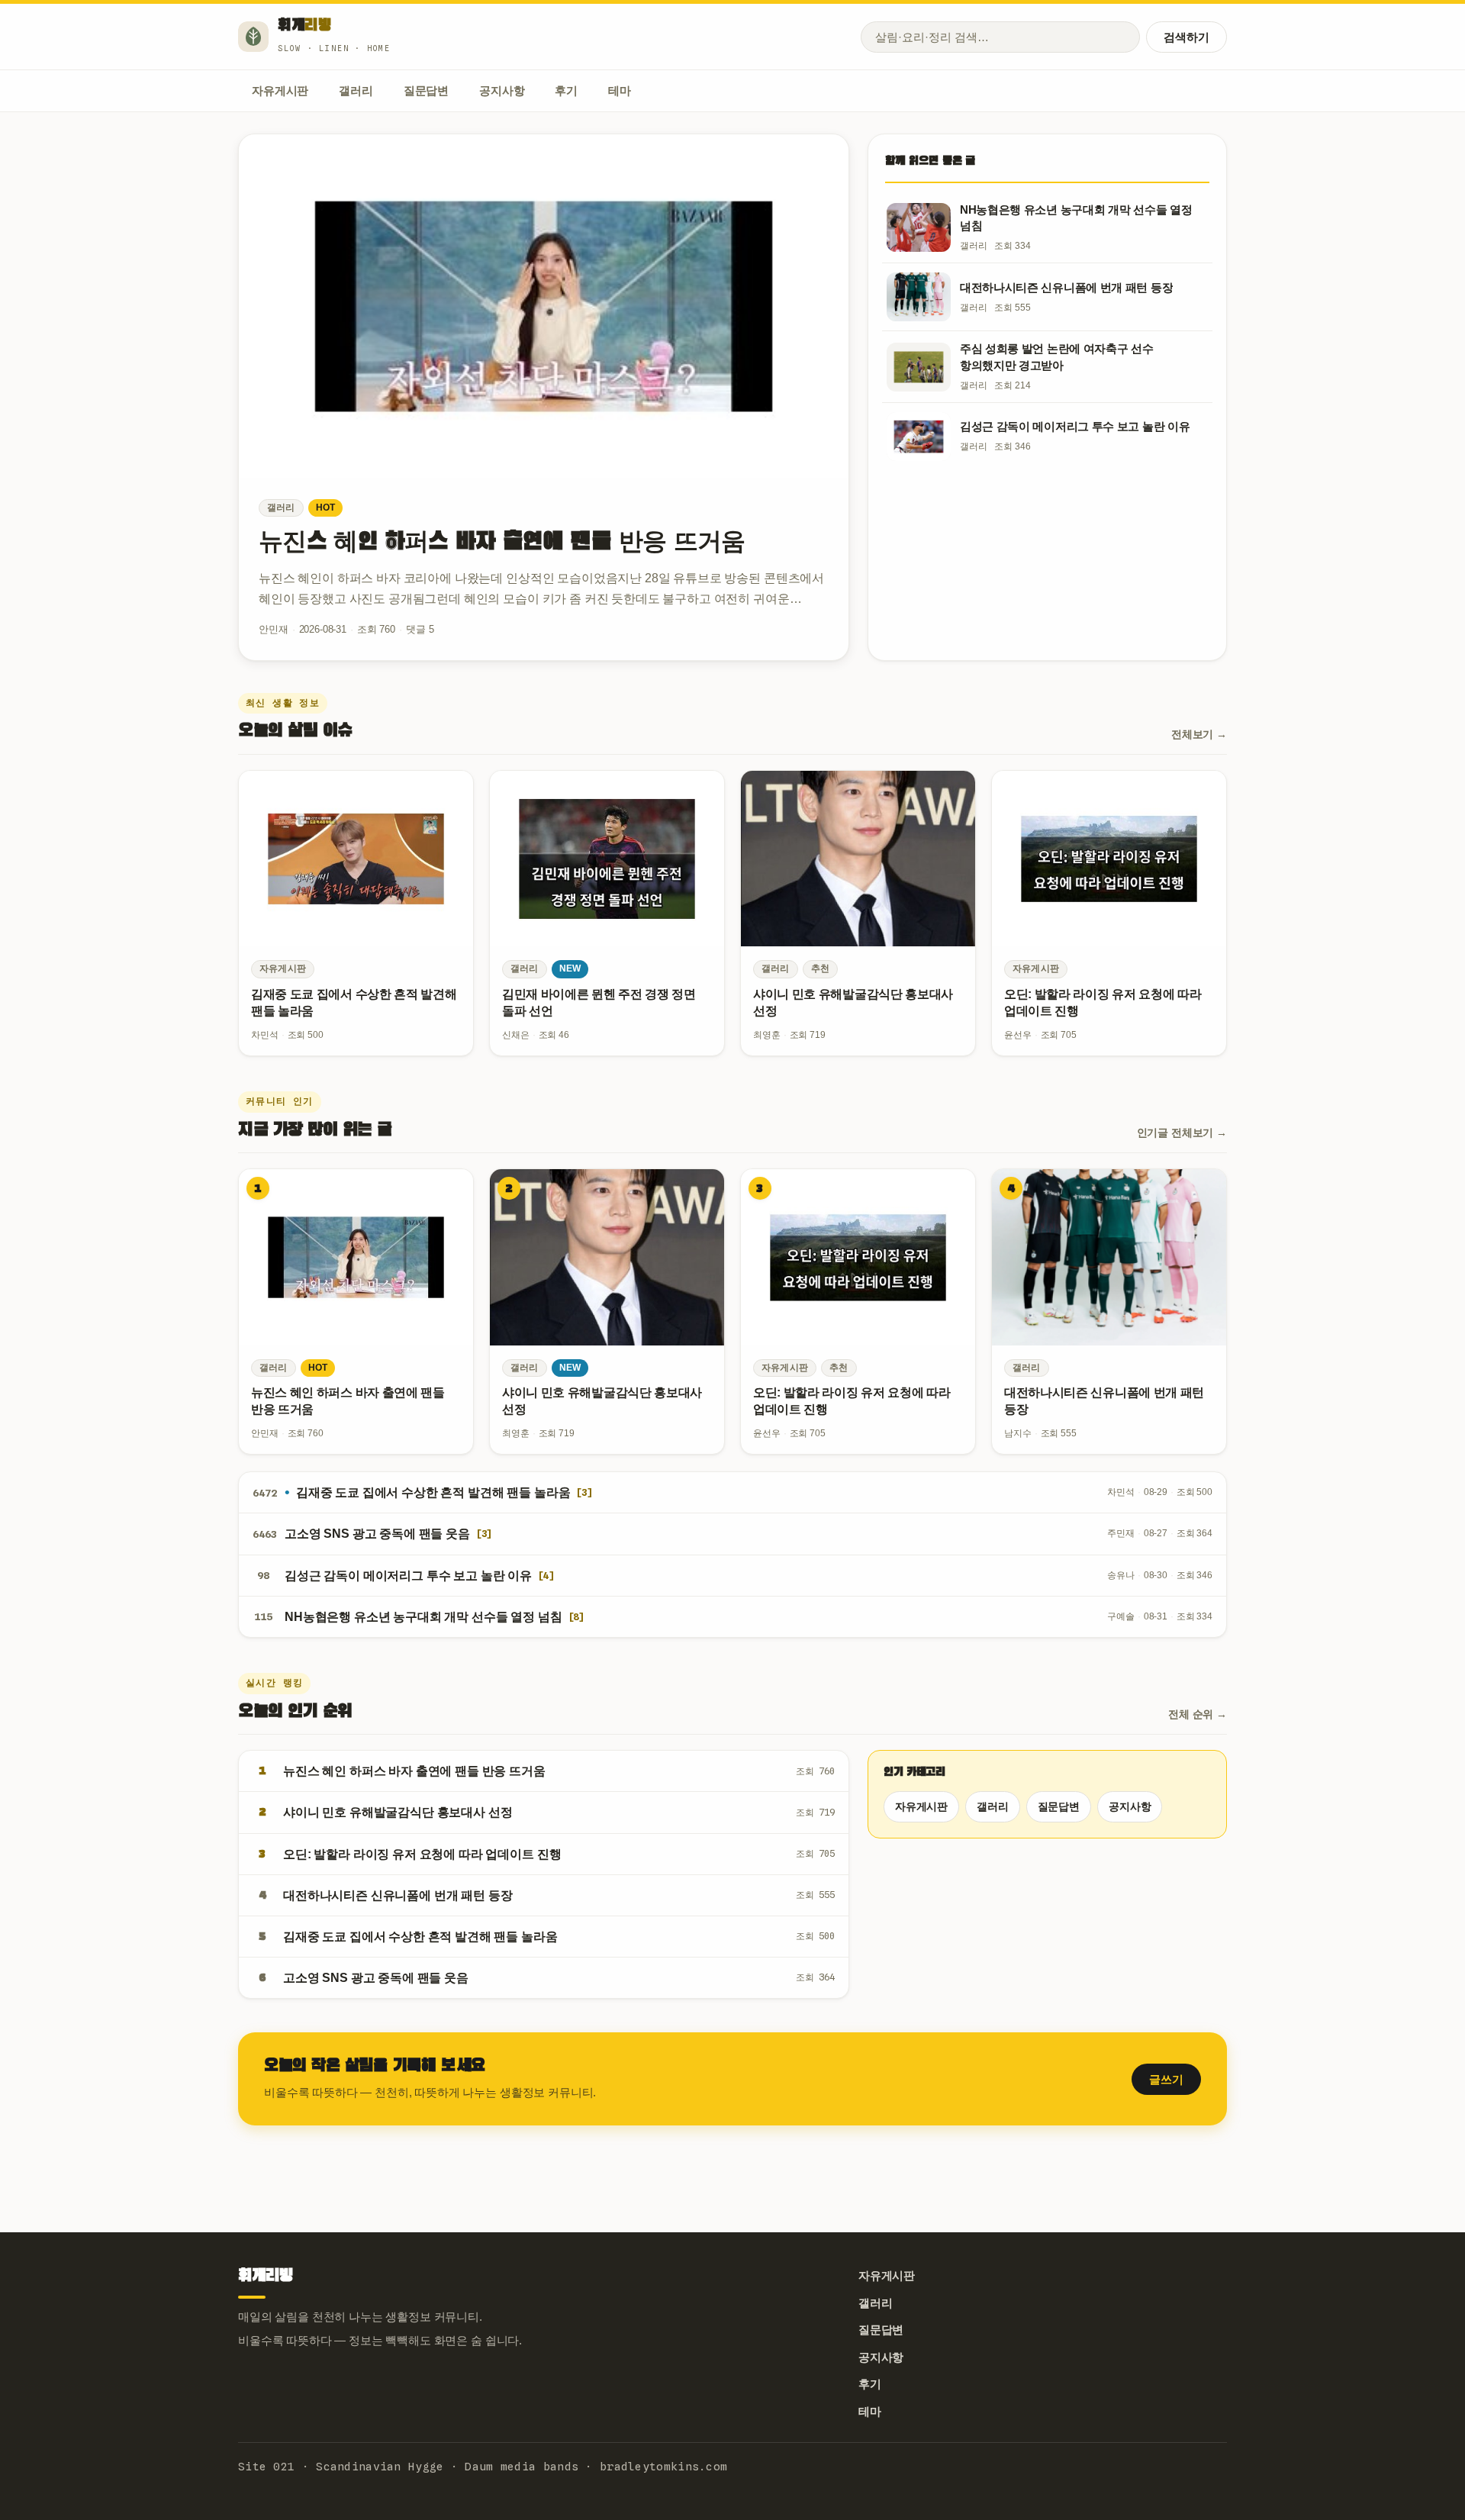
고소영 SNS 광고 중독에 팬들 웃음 (377, 1534)
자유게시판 (280, 90)
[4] (546, 1576)
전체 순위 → (1198, 1714)
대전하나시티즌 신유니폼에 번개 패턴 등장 (398, 1895)
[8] (576, 1617)
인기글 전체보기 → (1182, 1133)
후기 (566, 90)
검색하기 (1186, 37)
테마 (620, 90)
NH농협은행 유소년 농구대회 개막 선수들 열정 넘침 (423, 1617)
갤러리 (356, 90)
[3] (584, 1492)
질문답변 (426, 90)
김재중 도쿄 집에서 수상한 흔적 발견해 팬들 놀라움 (433, 1492)
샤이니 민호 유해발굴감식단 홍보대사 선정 (398, 1812)
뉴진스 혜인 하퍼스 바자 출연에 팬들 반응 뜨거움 (502, 543)
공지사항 (502, 90)
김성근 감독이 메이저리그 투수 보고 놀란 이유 (408, 1576)
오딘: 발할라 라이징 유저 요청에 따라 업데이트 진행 (422, 1854)
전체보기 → (1199, 734)
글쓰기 (1166, 2079)
